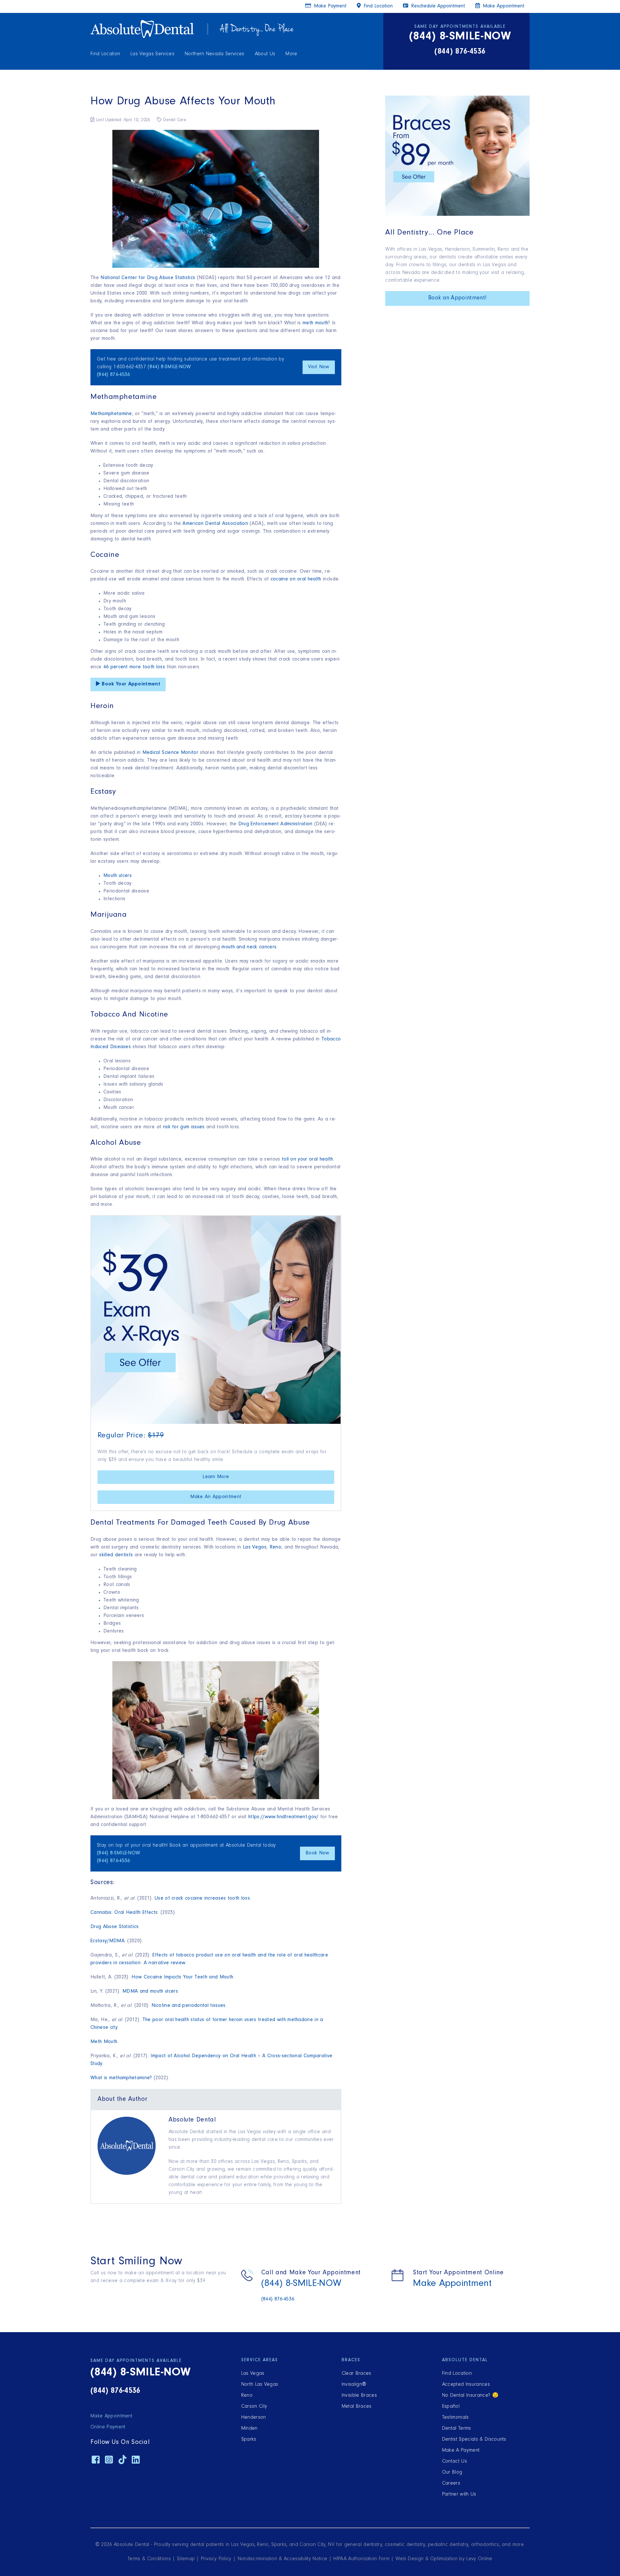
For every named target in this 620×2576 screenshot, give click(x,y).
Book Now (317, 1853)
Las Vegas (253, 2374)
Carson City (254, 2407)
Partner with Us (459, 2495)
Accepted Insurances (466, 2385)
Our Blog (452, 2473)
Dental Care (174, 120)
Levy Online (479, 2559)
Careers (451, 2484)
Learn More (216, 1477)
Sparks (249, 2440)
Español (451, 2407)
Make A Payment (461, 2451)
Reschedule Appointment (437, 6)
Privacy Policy (216, 2559)
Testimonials (455, 2418)
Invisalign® (354, 2385)
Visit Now (319, 367)
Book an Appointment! (457, 298)
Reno (247, 2396)
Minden (249, 2429)
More (291, 54)
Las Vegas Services (152, 54)
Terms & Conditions (149, 2559)
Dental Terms (457, 2429)
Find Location (105, 54)
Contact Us (455, 2462)
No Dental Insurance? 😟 (470, 2396)
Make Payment (329, 6)
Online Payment (108, 2427)
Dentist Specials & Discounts (474, 2440)
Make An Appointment (216, 1497)
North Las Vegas (260, 2385)
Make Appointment (503, 6)
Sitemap (186, 2559)
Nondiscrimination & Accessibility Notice (283, 2559)
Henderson (254, 2418)
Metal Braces (357, 2407)
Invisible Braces (359, 2396)
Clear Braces (356, 2374)
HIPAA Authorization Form (361, 2559)
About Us (265, 54)
